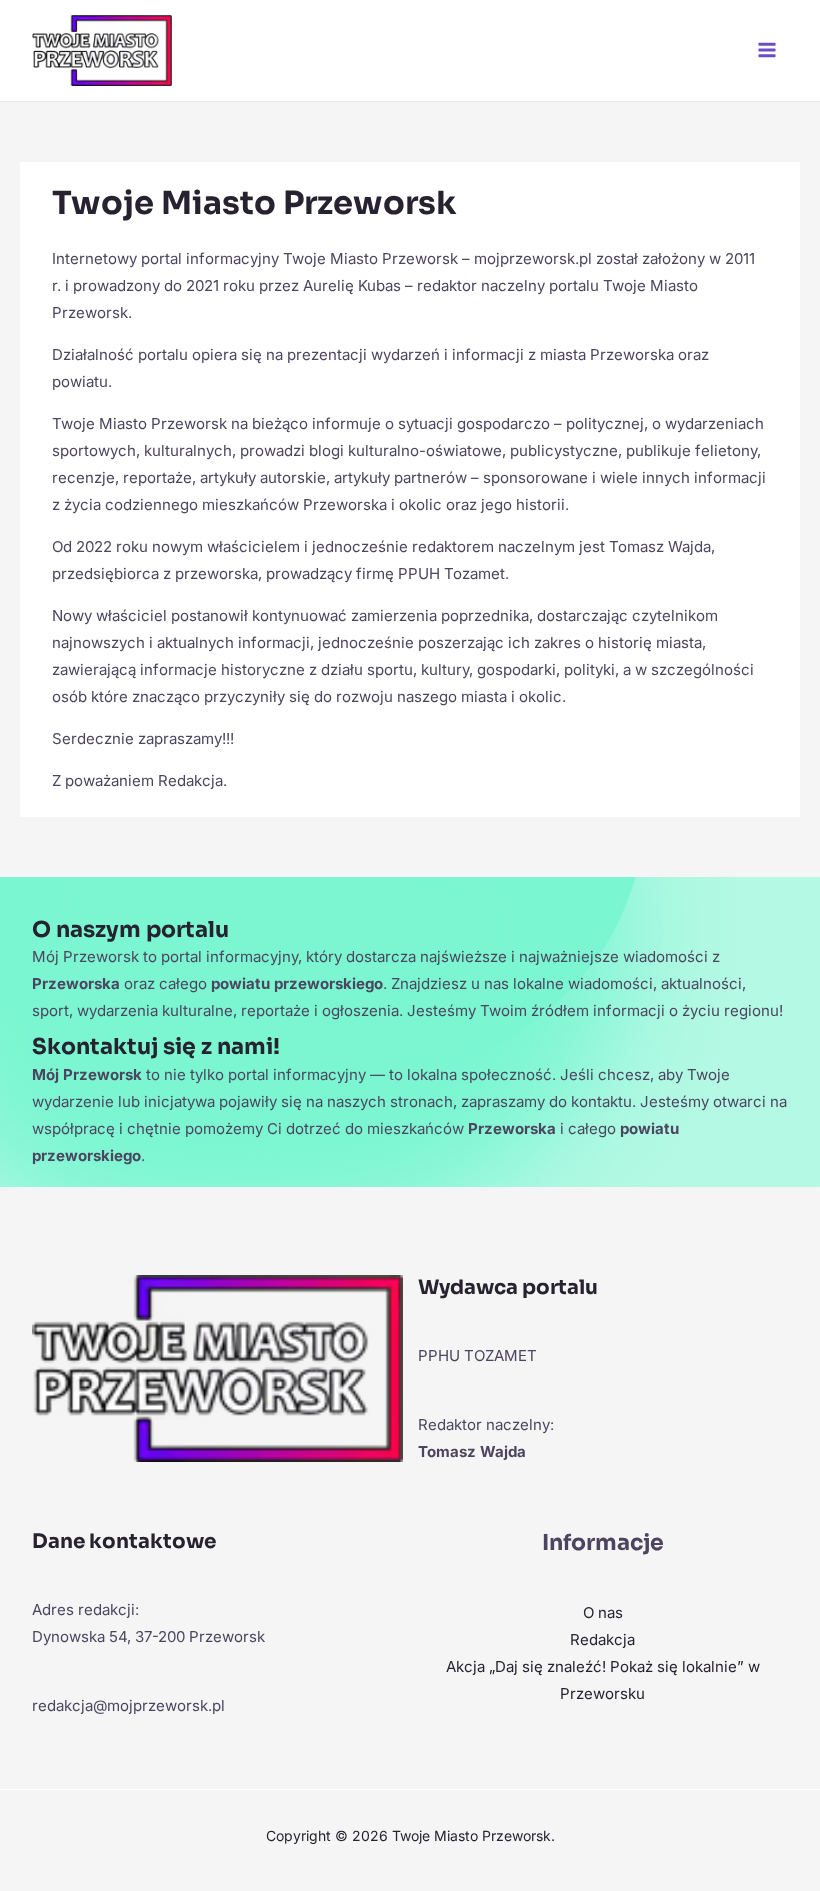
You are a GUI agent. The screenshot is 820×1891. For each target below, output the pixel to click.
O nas (603, 1612)
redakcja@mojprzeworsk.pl (128, 1705)
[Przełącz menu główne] (767, 50)
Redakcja (602, 1639)
